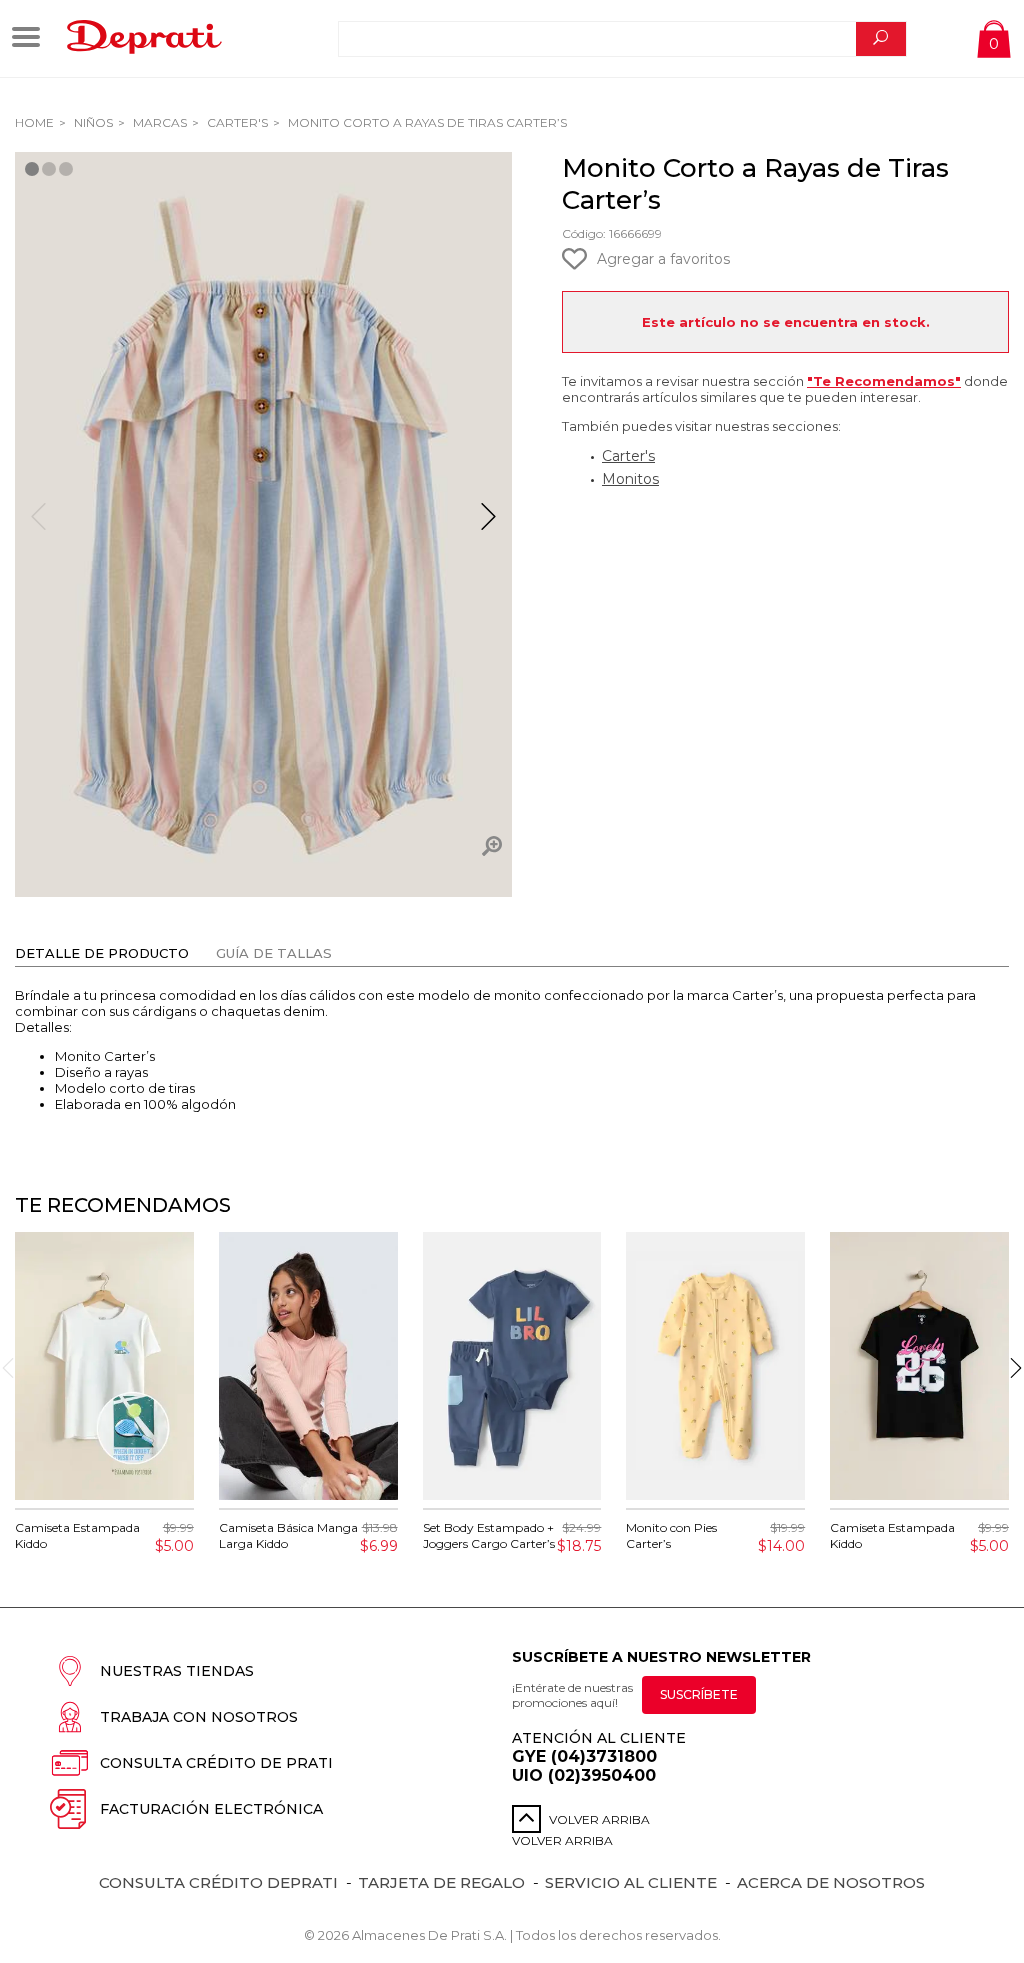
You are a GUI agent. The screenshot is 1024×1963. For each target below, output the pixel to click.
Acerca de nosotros (831, 1882)
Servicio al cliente (631, 1882)
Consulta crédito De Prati (216, 1763)
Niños (92, 122)
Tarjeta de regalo (441, 1882)
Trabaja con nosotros (199, 1717)
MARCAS (158, 122)
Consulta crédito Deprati (218, 1882)
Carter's (236, 122)
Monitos (630, 479)
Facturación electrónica (211, 1809)
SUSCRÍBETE (699, 1694)
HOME (34, 122)
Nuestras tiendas (177, 1671)
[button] (488, 525)
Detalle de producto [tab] (102, 953)
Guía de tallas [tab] (274, 953)
